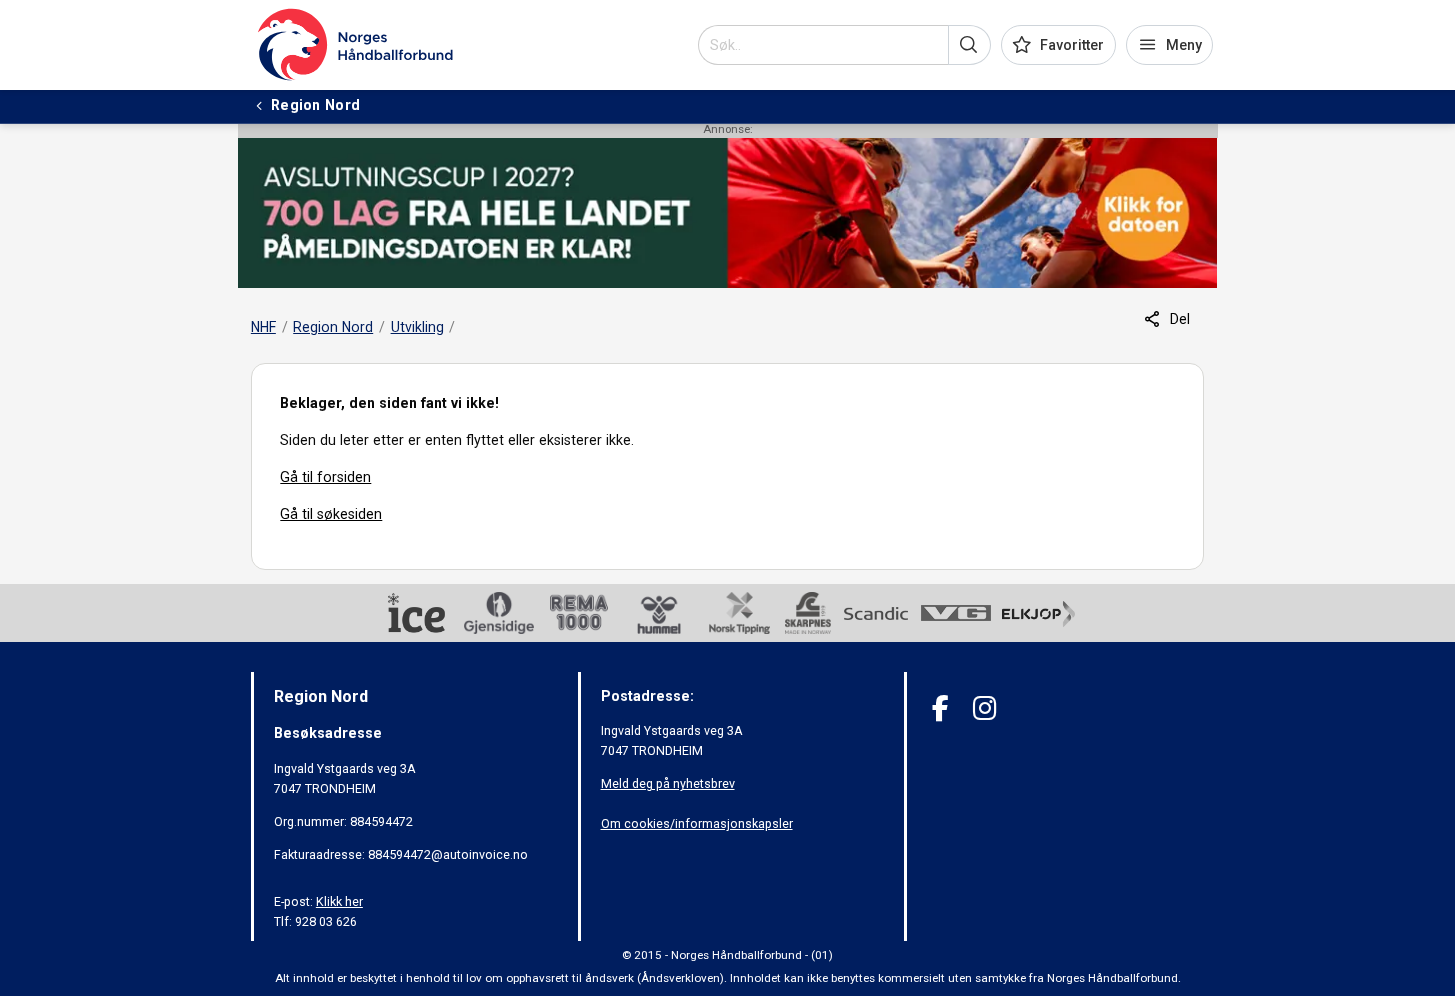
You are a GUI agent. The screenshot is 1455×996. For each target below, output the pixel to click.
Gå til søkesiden (331, 514)
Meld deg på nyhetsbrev (668, 783)
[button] (969, 45)
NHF (263, 327)
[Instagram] (984, 708)
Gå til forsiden (325, 477)
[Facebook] (940, 708)
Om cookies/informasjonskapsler (697, 823)
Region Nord (333, 327)
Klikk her (339, 901)
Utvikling (417, 327)
